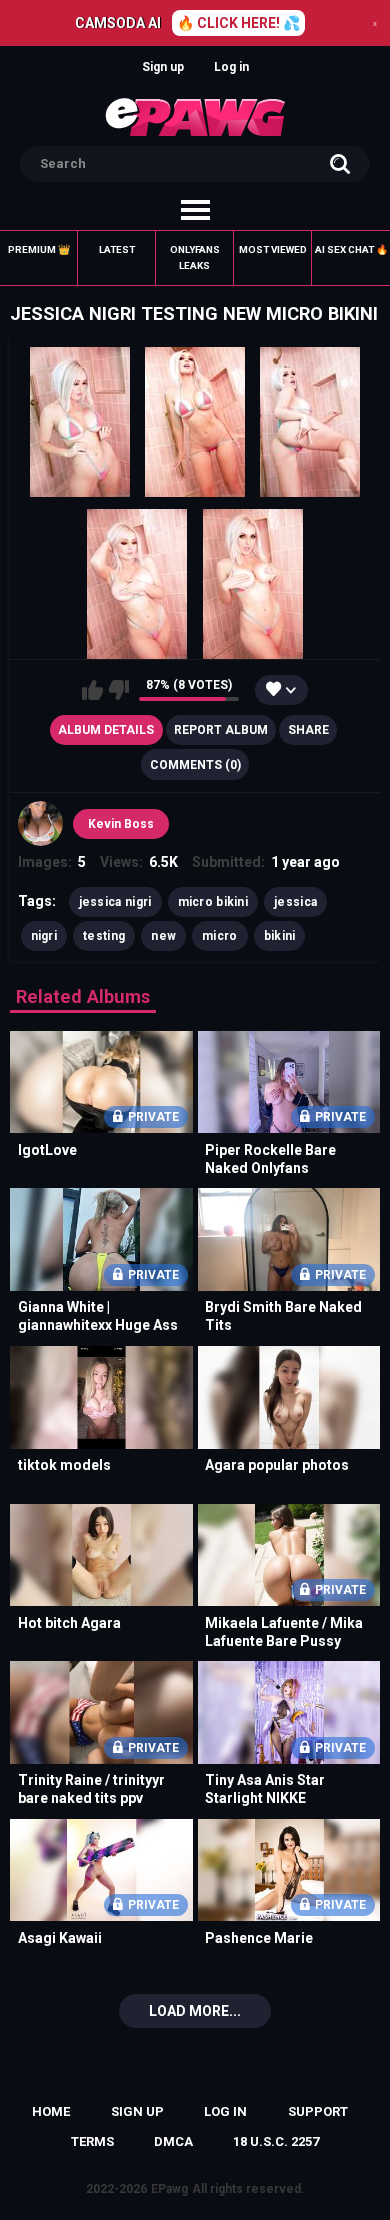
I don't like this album (118, 690)
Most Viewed (273, 249)
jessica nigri (115, 902)
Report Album (221, 730)
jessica (295, 902)
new (163, 936)
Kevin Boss (121, 824)
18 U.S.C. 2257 (276, 2141)
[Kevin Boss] (41, 824)
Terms (92, 2141)
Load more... (195, 2011)
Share (308, 730)
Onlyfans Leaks (195, 257)
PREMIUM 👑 (39, 249)
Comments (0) (195, 765)
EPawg (169, 2189)
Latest (117, 249)
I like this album (92, 690)
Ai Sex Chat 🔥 (351, 249)
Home (51, 2111)
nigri (44, 936)
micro (220, 936)
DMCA (173, 2141)
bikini (280, 936)
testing (104, 936)
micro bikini (213, 902)
